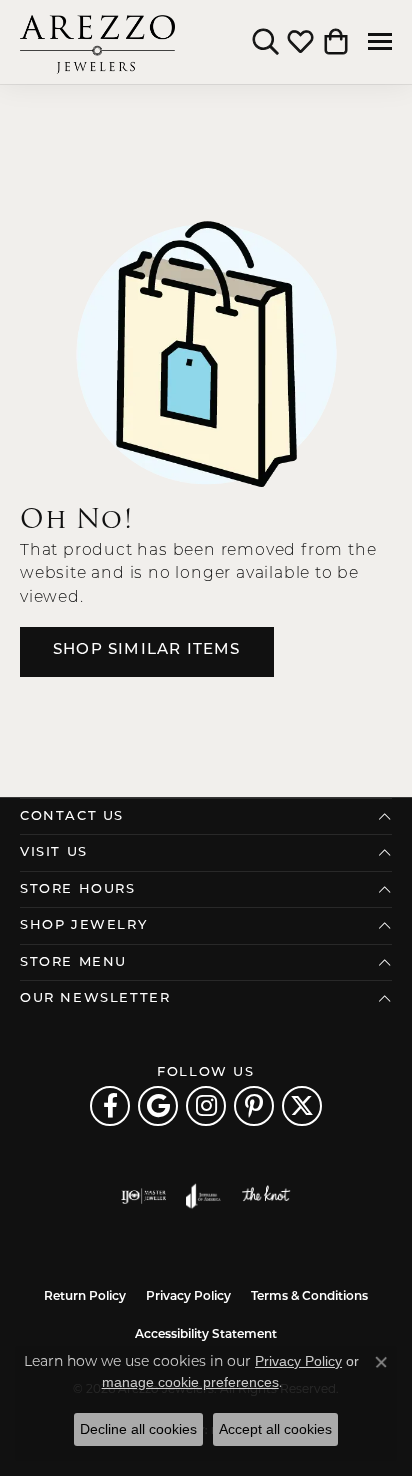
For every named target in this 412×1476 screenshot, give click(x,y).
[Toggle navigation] (380, 41)
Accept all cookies (275, 1429)
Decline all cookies (138, 1429)
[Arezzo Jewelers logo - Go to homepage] (97, 42)
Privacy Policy (188, 1297)
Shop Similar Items (147, 650)
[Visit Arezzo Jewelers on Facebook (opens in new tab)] (110, 1106)
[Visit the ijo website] (143, 1196)
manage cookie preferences (190, 1382)
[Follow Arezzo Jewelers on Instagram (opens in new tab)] (206, 1106)
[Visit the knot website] (265, 1196)
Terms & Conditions (309, 1297)
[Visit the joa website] (203, 1196)
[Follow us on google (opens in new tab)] (158, 1106)
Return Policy (85, 1297)
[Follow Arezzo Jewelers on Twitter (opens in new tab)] (302, 1106)
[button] (265, 42)
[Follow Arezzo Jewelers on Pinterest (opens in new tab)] (254, 1106)
